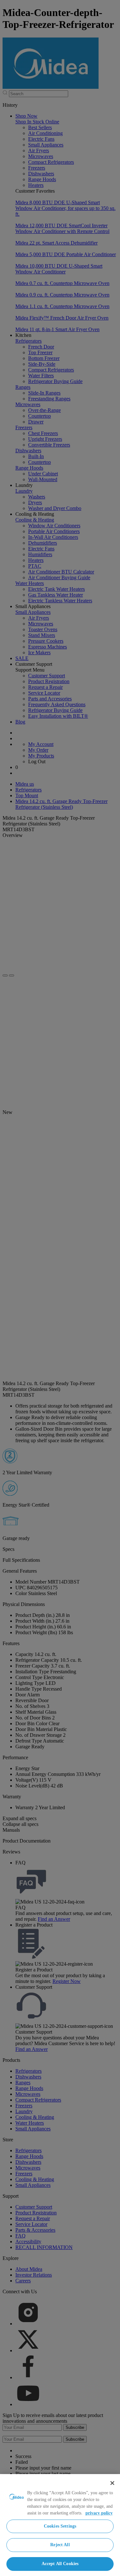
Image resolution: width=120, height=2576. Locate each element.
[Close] (112, 2483)
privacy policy (99, 2513)
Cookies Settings (60, 2526)
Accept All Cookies (60, 2564)
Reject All (60, 2545)
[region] (60, 2525)
